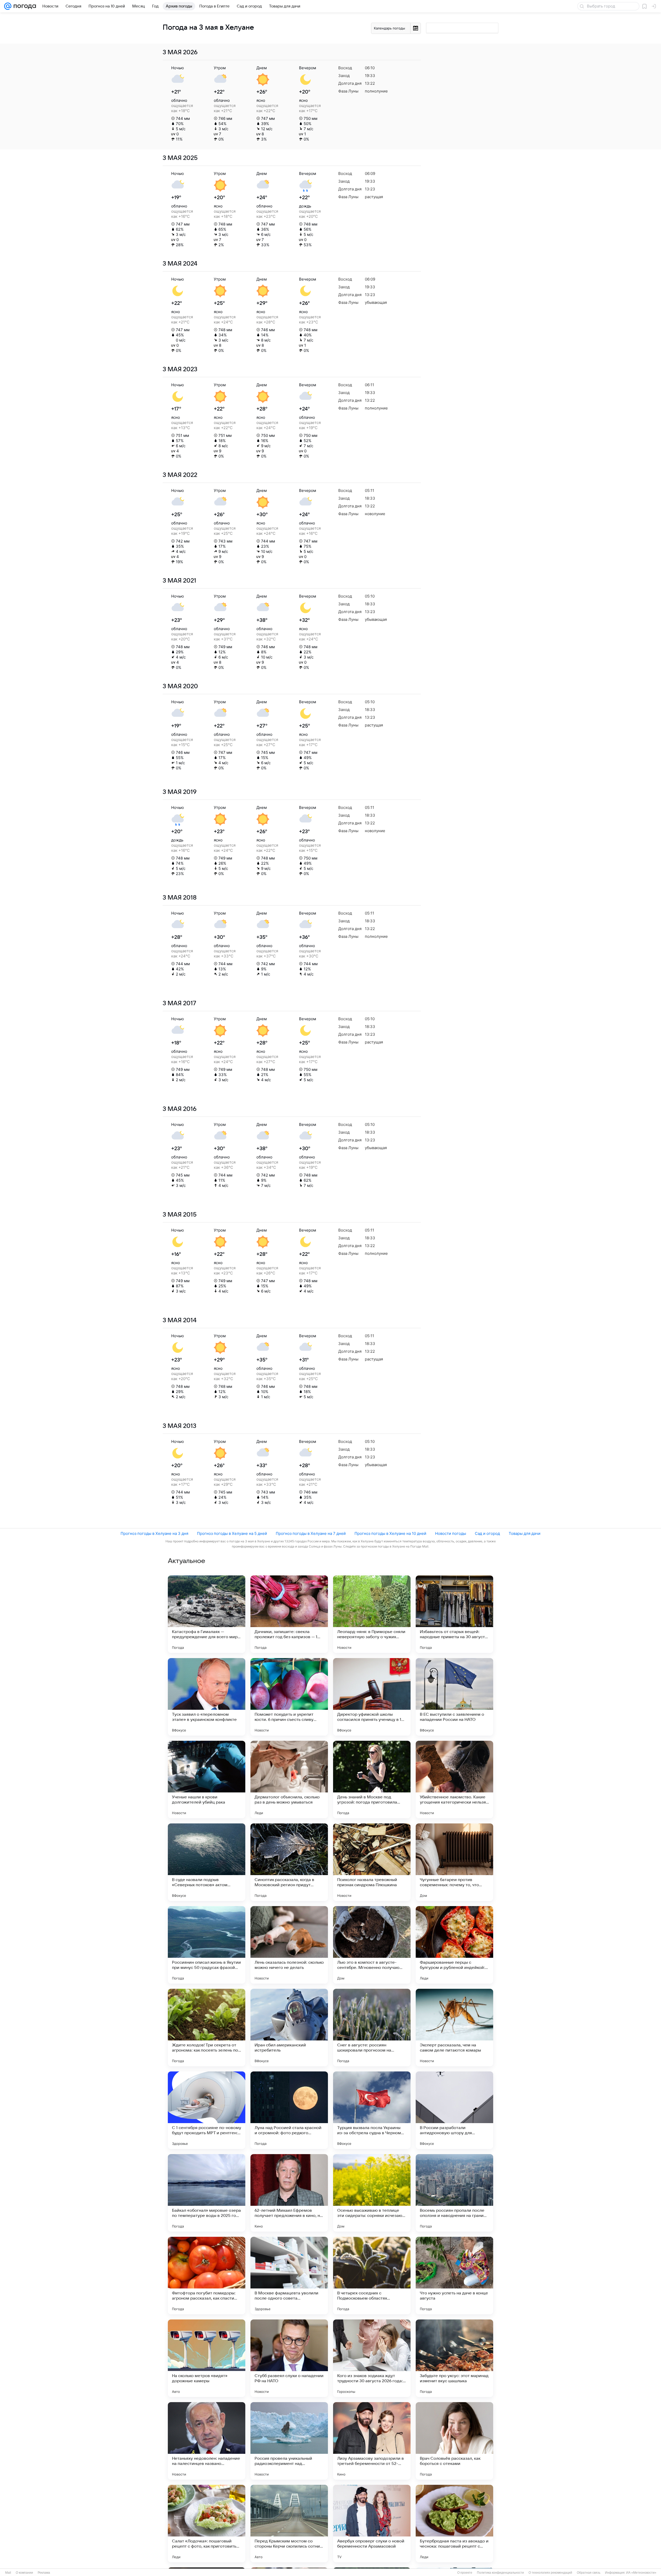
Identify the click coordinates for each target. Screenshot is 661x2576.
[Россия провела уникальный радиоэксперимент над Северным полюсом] (289, 2441)
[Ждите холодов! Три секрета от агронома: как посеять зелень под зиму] (207, 2028)
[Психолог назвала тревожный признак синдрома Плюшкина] (372, 1862)
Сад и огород (487, 1533)
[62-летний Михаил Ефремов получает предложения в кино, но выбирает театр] (289, 2193)
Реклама (44, 2573)
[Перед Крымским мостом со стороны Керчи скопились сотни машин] (289, 2524)
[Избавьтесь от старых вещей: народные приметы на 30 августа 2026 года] (454, 1614)
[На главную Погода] (24, 6)
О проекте (465, 2573)
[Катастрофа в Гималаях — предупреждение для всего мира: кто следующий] (207, 1614)
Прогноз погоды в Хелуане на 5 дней (232, 1533)
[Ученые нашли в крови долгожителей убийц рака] (207, 1780)
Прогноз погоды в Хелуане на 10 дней (390, 1533)
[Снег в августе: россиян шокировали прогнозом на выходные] (372, 2028)
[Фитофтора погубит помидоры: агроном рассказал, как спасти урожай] (207, 2276)
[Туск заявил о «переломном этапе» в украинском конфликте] (207, 1697)
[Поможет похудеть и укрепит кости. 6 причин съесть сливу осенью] (289, 1697)
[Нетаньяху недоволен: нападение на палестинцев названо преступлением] (207, 2441)
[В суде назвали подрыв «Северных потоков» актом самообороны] (207, 1862)
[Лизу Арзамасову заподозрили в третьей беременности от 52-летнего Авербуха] (372, 2441)
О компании (24, 2573)
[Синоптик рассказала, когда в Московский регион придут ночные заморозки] (289, 1862)
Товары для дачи (525, 1533)
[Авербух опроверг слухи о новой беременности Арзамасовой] (372, 2524)
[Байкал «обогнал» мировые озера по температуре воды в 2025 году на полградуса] (207, 2193)
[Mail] (8, 6)
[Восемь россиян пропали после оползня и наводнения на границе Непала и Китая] (454, 2193)
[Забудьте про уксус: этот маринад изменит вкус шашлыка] (454, 2358)
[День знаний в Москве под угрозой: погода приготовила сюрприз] (372, 1780)
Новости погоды (451, 1533)
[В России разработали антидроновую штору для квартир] (454, 2110)
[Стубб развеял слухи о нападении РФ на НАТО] (289, 2358)
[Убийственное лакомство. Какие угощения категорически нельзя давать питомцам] (454, 1780)
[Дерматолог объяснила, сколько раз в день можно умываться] (289, 1780)
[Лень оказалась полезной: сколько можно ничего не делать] (289, 1945)
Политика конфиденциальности (500, 2573)
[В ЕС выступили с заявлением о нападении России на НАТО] (454, 1697)
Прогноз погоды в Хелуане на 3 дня (154, 1533)
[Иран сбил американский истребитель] (289, 2028)
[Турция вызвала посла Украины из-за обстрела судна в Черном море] (372, 2110)
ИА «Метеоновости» (641, 2573)
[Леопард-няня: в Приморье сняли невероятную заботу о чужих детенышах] (372, 1614)
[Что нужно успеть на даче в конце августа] (454, 2276)
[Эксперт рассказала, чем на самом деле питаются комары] (454, 2028)
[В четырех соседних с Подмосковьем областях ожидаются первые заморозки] (372, 2276)
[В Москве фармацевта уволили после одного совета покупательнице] (289, 2276)
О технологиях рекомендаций (550, 2573)
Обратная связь (589, 2573)
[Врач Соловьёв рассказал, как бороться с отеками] (454, 2441)
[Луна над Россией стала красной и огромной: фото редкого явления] (289, 2110)
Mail (8, 2573)
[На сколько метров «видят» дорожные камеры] (207, 2358)
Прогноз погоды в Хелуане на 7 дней (311, 1533)
